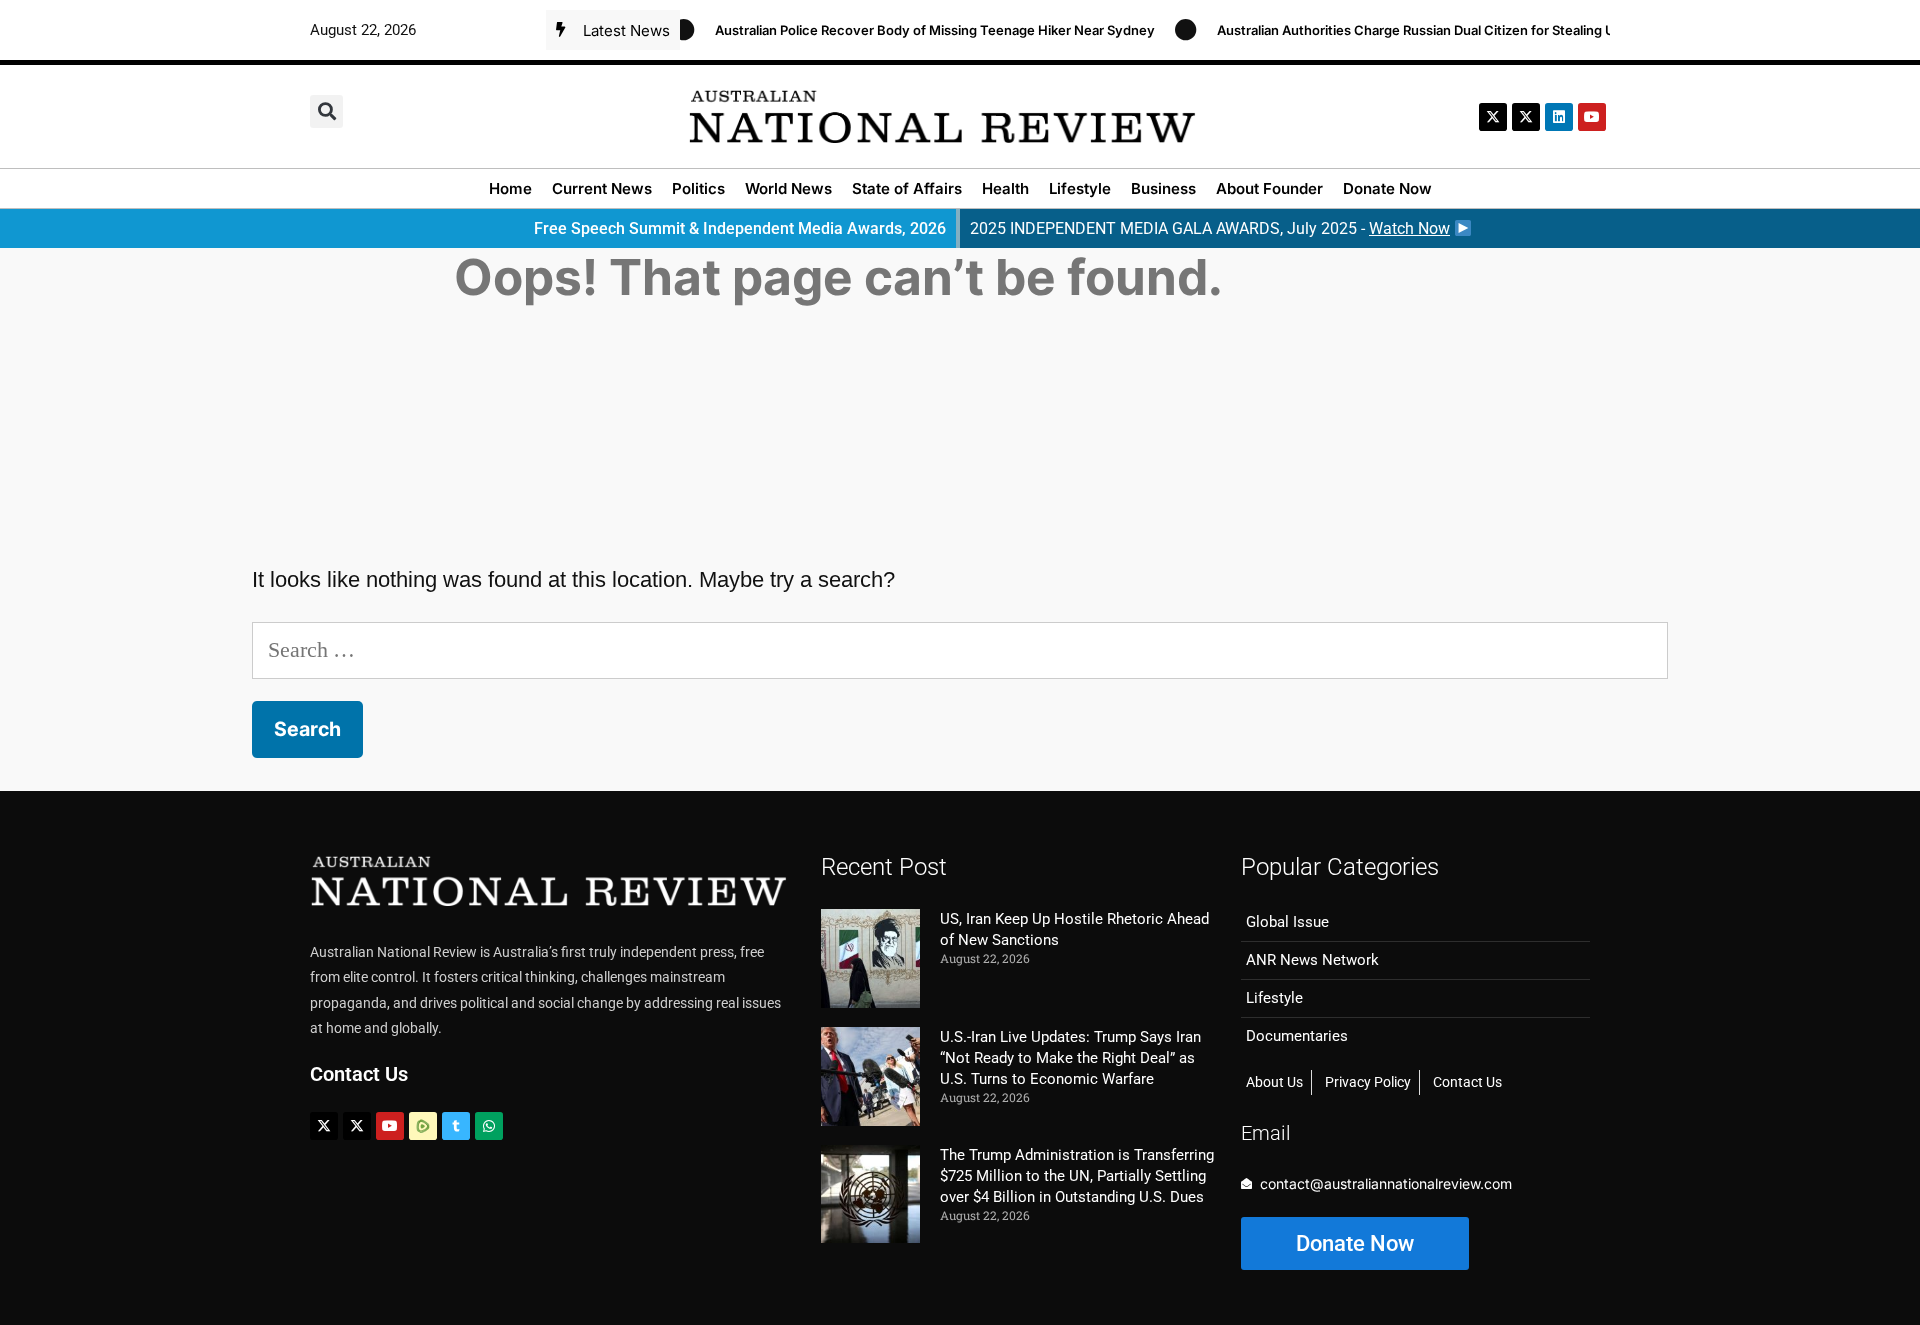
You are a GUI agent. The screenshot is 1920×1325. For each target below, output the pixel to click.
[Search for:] (960, 649)
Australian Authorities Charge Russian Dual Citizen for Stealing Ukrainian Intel (1437, 30)
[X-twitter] (1493, 117)
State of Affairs (907, 188)
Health (1005, 188)
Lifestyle (1080, 188)
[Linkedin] (1559, 117)
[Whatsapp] (489, 1126)
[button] (326, 111)
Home (510, 188)
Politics (698, 188)
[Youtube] (390, 1126)
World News (788, 188)
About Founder (1269, 188)
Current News (602, 188)
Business (1163, 188)
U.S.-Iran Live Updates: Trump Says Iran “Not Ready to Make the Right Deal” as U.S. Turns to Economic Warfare (1070, 1058)
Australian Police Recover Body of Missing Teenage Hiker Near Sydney (917, 30)
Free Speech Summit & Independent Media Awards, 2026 (740, 228)
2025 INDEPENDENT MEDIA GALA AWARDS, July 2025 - (1210, 228)
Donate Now (1387, 188)
